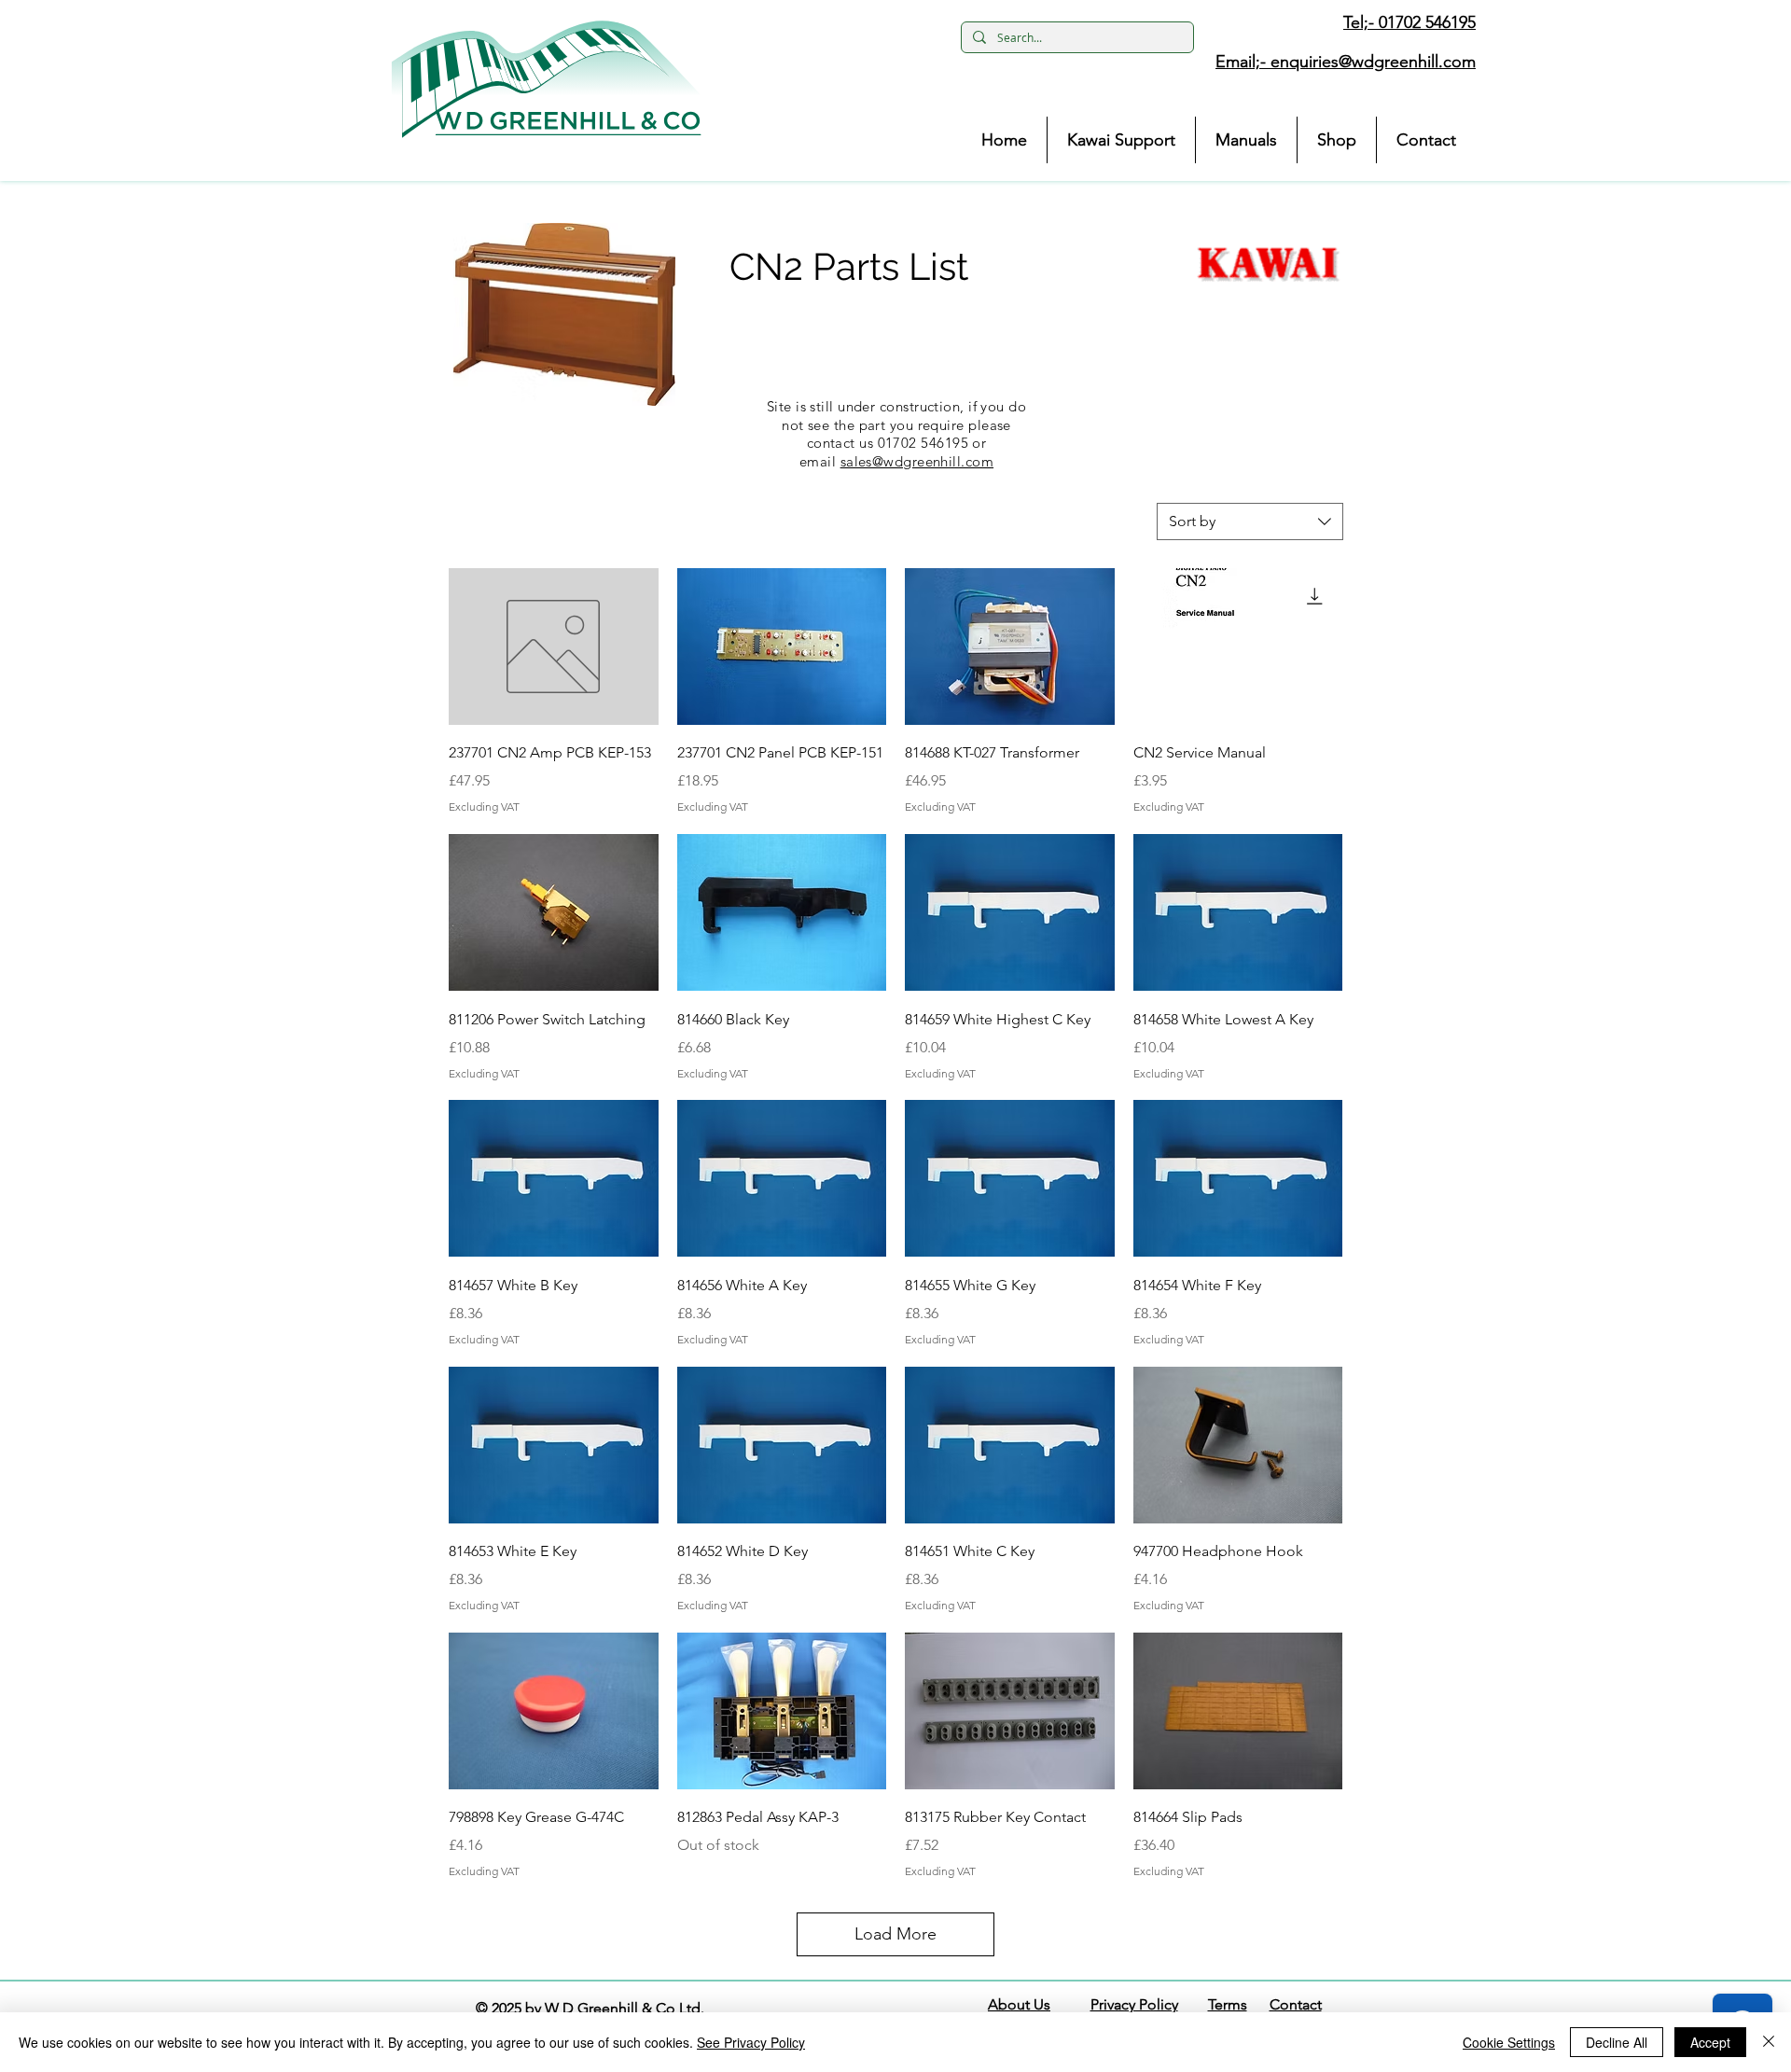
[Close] (1769, 2042)
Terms (1228, 2004)
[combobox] (1250, 521)
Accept (1710, 2042)
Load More (895, 1934)
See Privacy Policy (751, 2042)
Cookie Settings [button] (1509, 2042)
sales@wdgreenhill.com (917, 461)
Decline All (1617, 2042)
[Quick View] (554, 647)
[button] (547, 79)
